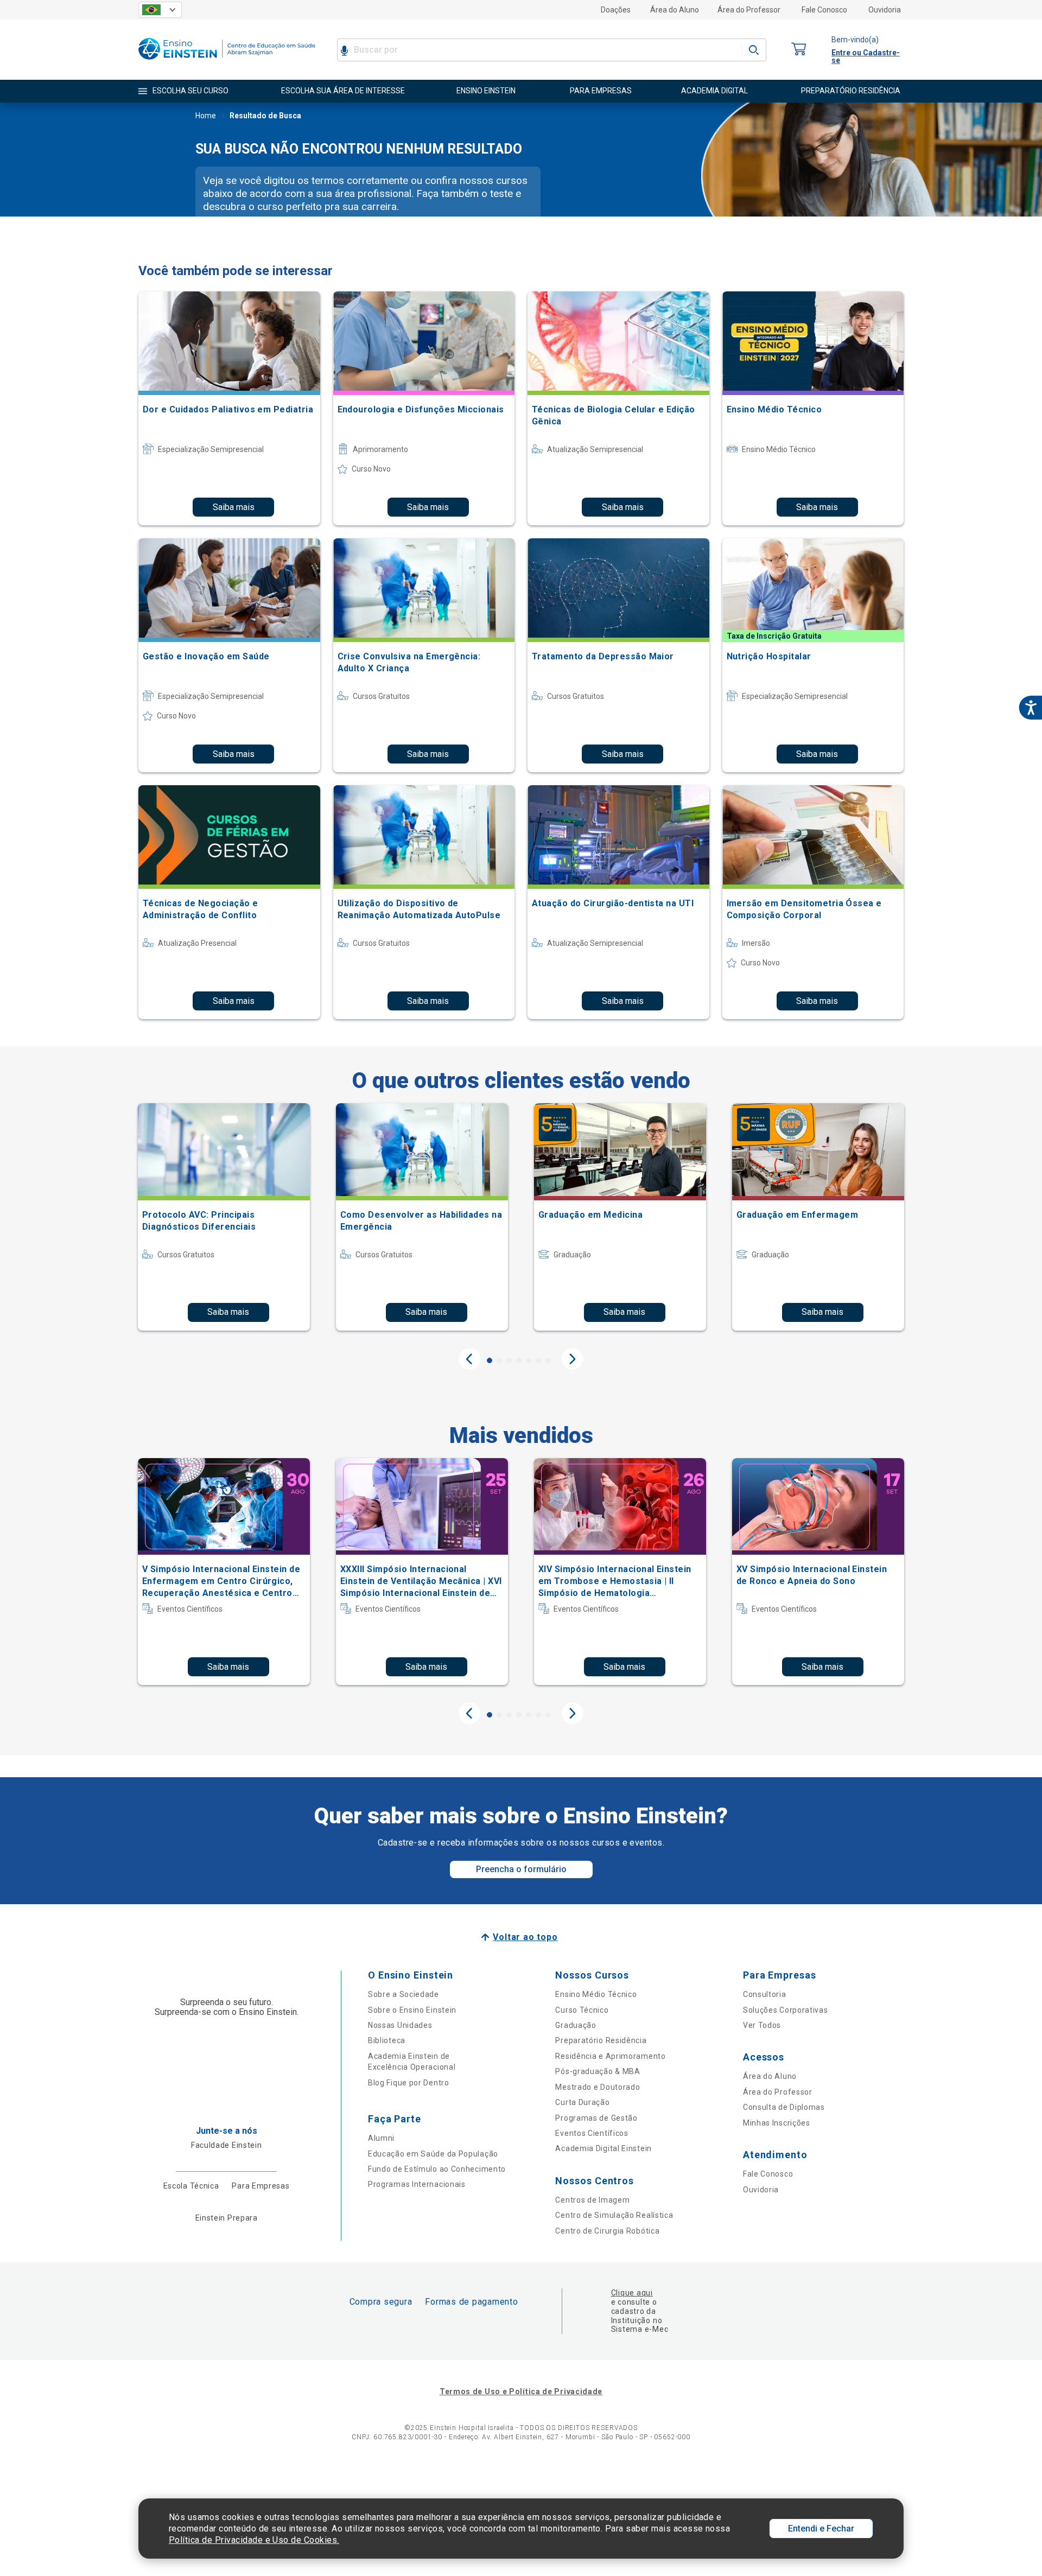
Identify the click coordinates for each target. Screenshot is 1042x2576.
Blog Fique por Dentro (409, 2083)
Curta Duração (582, 2102)
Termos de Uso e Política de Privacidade (521, 2391)
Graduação (576, 2025)
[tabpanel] (224, 1217)
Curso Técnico (582, 2010)
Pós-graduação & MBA (598, 2071)
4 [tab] (519, 1360)
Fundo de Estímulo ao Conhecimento (437, 2169)
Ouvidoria (885, 10)
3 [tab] (509, 1360)
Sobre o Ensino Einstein (412, 2010)
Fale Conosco (824, 10)
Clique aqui (632, 2293)
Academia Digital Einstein (603, 2148)
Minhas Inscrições (777, 2123)
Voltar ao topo (525, 1937)
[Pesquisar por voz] (344, 50)
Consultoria (765, 1994)
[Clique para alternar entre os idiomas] (160, 10)
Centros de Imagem (592, 2200)
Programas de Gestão (596, 2118)
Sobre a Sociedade (404, 1994)
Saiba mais (234, 507)
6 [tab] (538, 1360)
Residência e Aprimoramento (610, 2056)
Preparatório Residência (601, 2040)
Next (573, 1359)
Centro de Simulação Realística (614, 2215)
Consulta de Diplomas (784, 2107)
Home (206, 116)
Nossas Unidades (400, 2025)
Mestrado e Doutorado (598, 2087)
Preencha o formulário (521, 1869)
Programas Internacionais (417, 2184)
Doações (616, 10)
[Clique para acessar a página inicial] (227, 62)
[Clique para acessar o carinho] (799, 50)
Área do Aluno (675, 10)
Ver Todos (762, 2025)
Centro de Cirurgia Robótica (607, 2231)
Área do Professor (749, 10)
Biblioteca (387, 2040)
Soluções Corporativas (786, 2010)
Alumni (381, 2138)
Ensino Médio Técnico (596, 1994)
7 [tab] (548, 1360)
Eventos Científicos (592, 2133)
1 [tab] (490, 1360)
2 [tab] (499, 1360)
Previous (469, 1359)
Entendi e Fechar (821, 2529)
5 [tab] (529, 1360)
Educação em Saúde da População (433, 2154)
